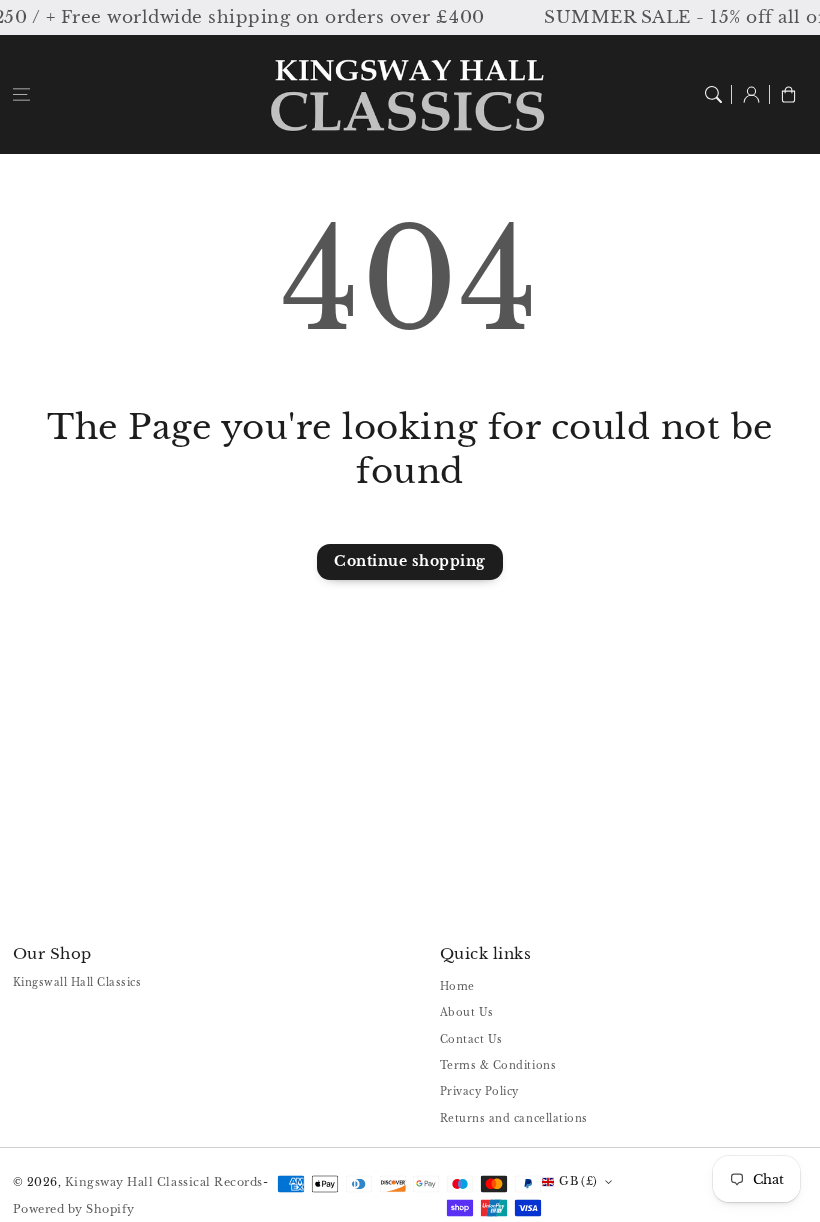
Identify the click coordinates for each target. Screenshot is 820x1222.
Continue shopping (410, 561)
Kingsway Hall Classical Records (164, 1182)
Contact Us (471, 1039)
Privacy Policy (479, 1091)
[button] (21, 94)
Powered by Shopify (74, 1209)
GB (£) (578, 1181)
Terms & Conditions (498, 1065)
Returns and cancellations (514, 1118)
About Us (467, 1012)
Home (457, 986)
